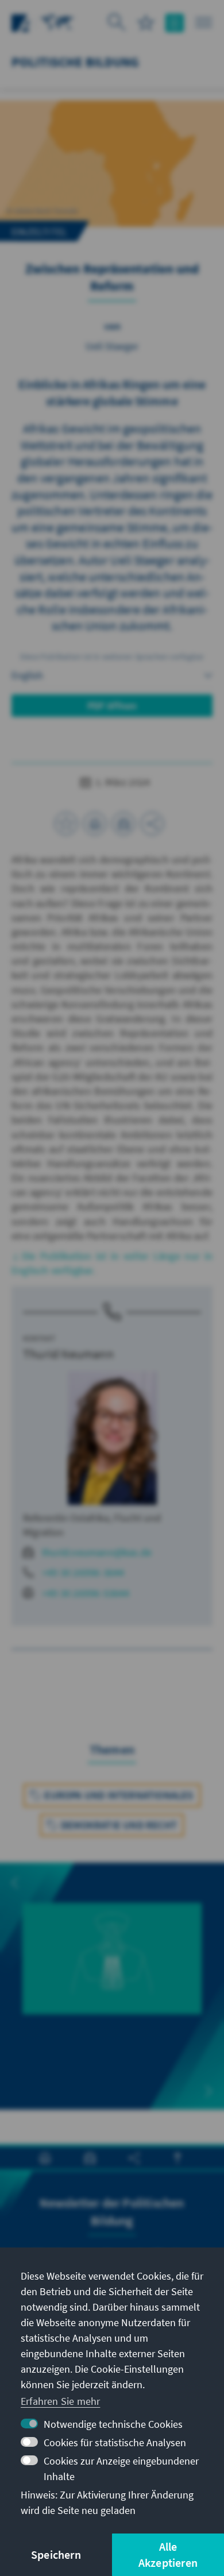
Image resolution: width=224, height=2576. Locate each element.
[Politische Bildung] (57, 22)
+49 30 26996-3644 (83, 1572)
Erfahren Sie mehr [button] (60, 2401)
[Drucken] (95, 824)
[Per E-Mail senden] (123, 824)
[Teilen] (152, 824)
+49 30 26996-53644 (86, 1593)
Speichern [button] (56, 2554)
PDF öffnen (112, 706)
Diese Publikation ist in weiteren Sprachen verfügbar (112, 656)
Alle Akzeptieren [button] (168, 2554)
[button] (15, 1883)
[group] (112, 1972)
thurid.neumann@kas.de (97, 1552)
